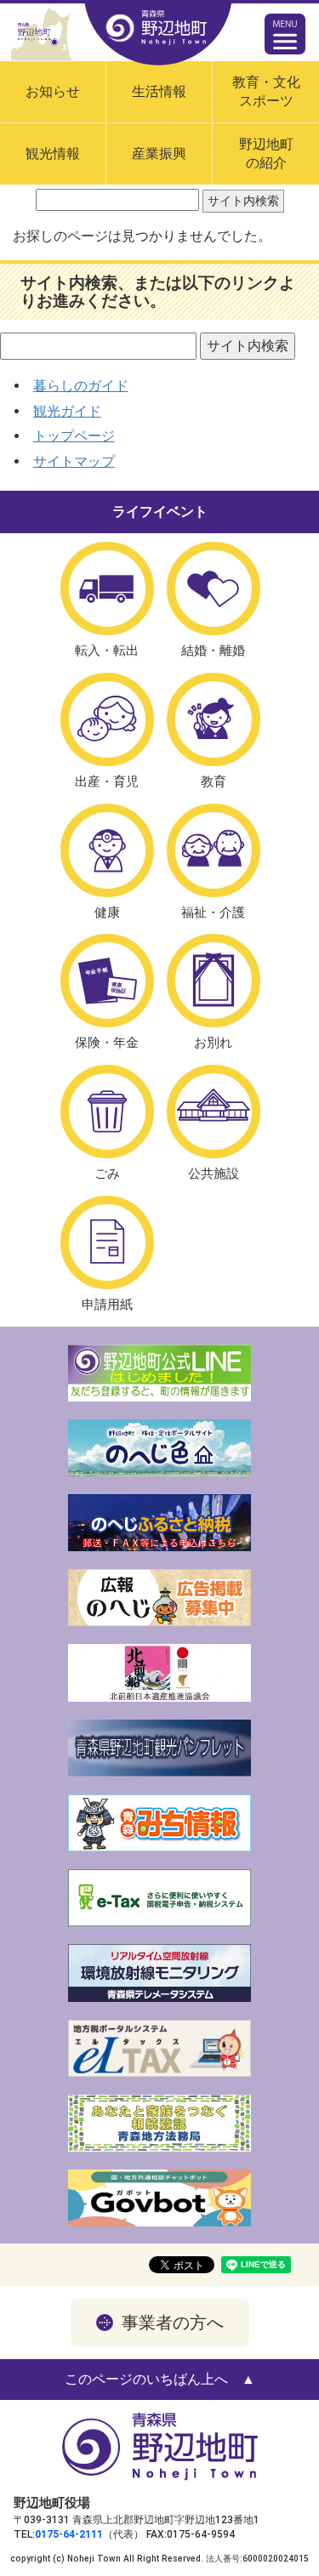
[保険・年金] (107, 981)
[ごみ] (107, 1112)
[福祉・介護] (214, 850)
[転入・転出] (107, 589)
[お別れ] (214, 981)
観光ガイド (67, 411)
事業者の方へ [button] (173, 2323)
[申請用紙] (107, 1243)
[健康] (107, 850)
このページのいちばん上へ (146, 2379)
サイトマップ (74, 461)
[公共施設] (214, 1112)
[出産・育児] (107, 719)
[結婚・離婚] (214, 589)
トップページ (74, 436)
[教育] (214, 719)
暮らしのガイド (81, 386)
